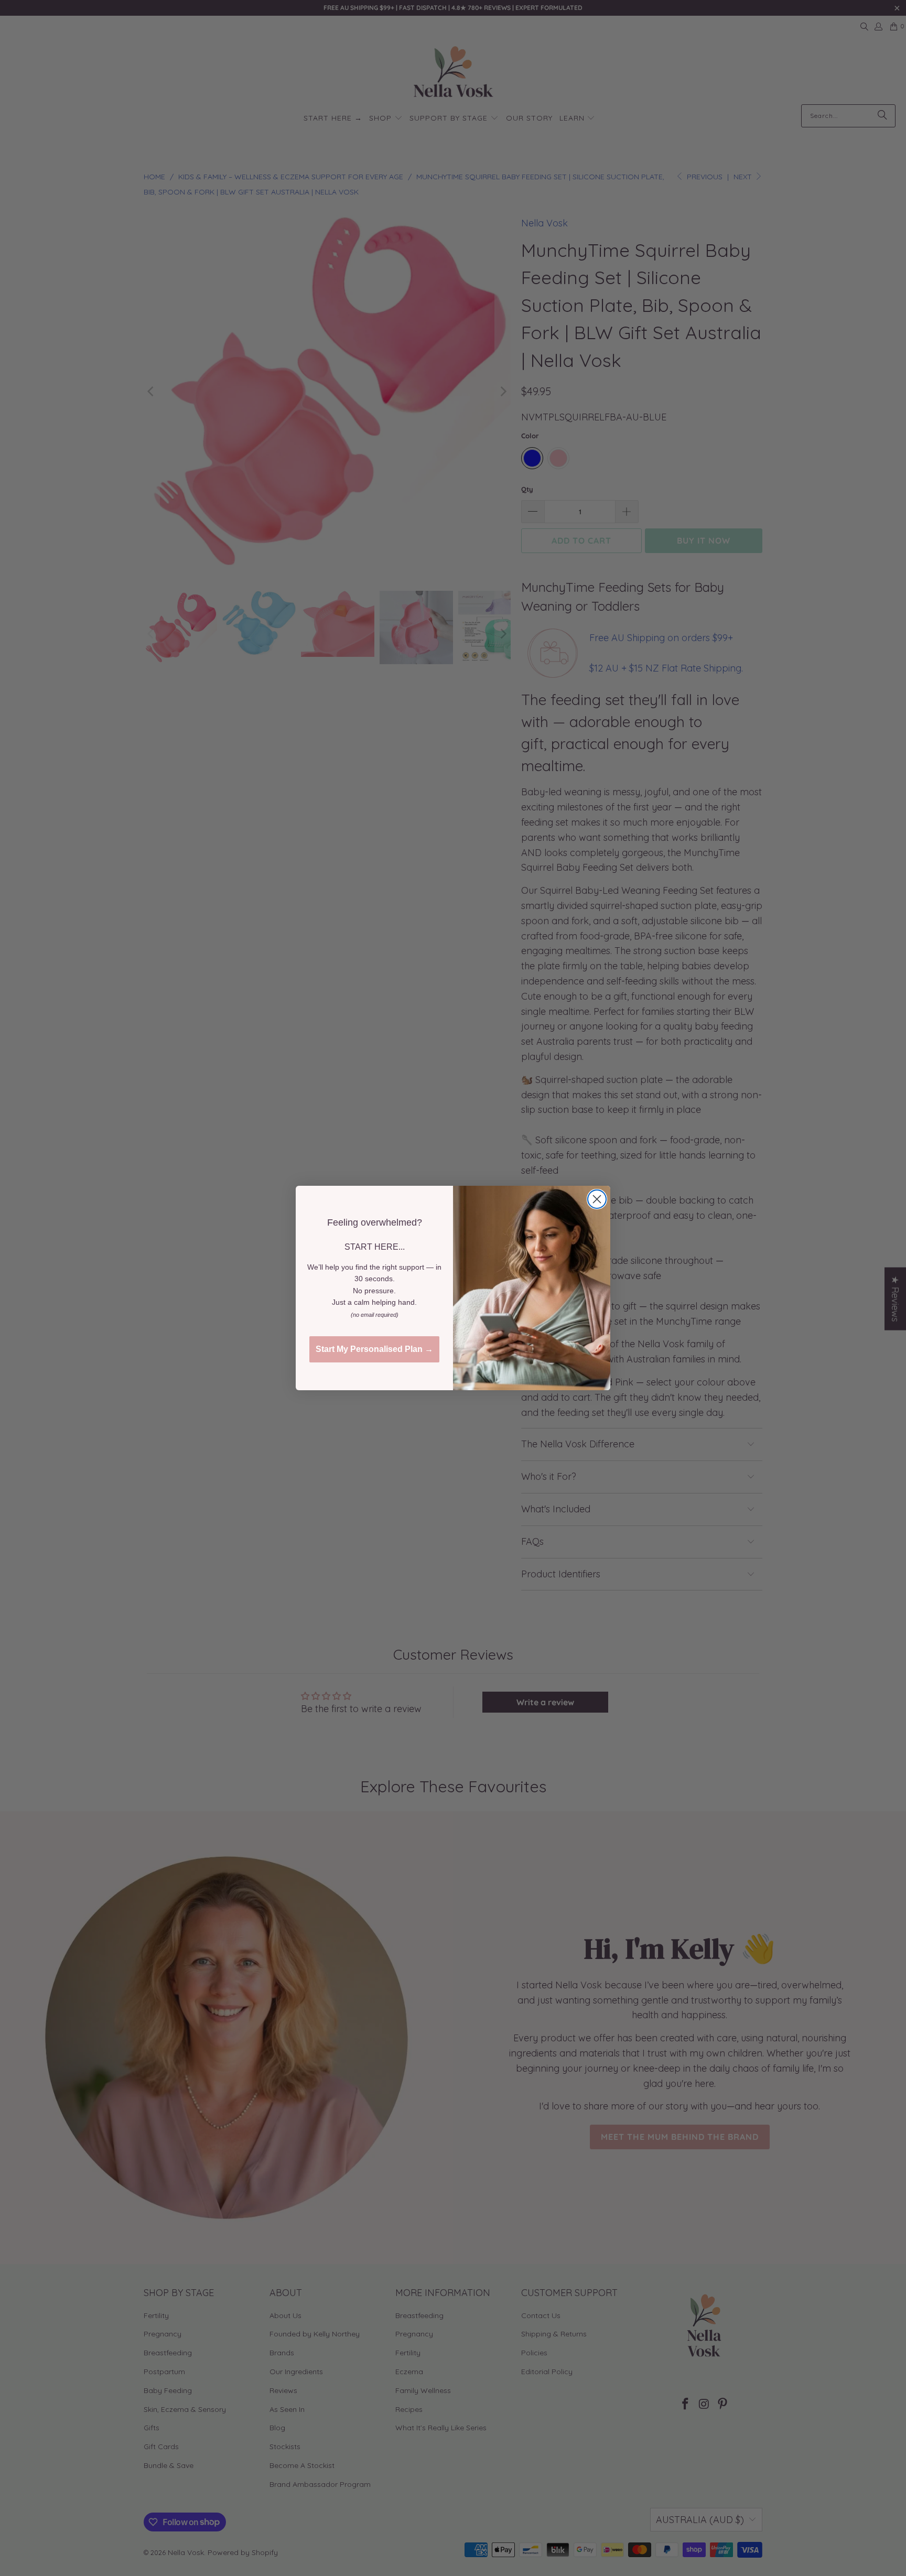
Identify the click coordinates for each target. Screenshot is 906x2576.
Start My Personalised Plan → (374, 1349)
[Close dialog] (597, 1199)
